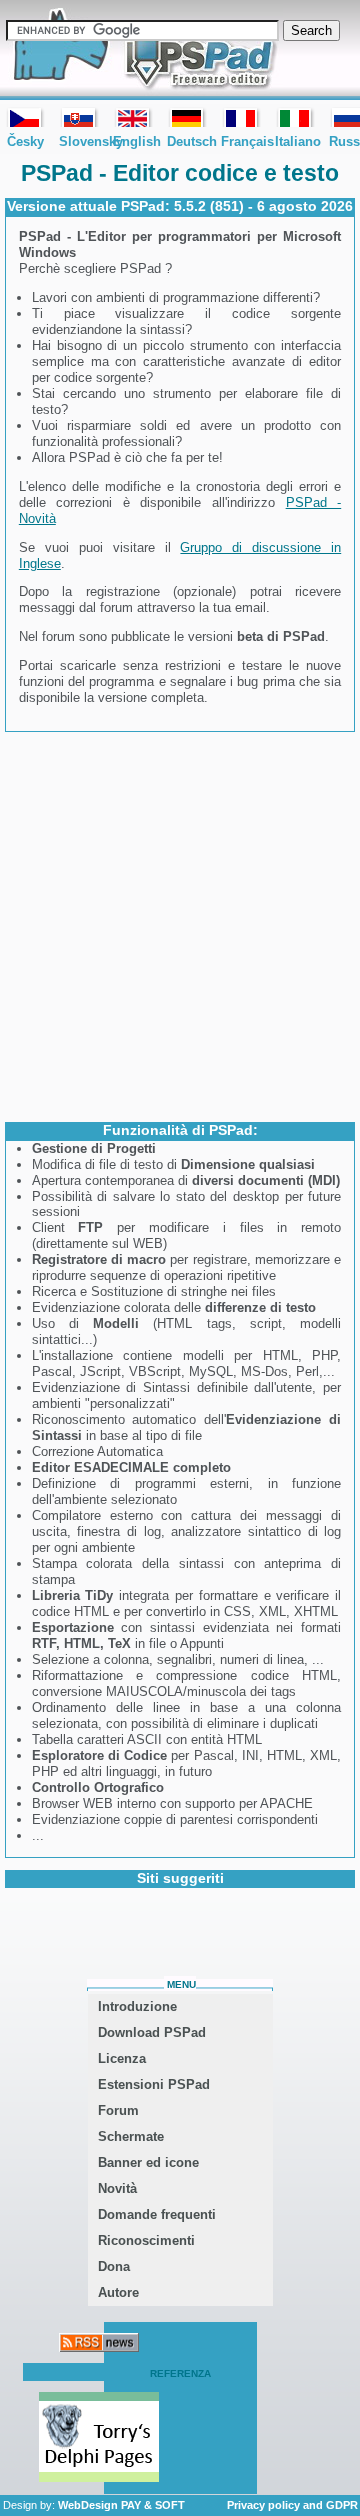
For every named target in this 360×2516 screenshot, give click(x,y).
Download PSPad (152, 2032)
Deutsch (187, 117)
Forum (118, 2110)
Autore (118, 2292)
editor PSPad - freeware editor (141, 50)
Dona (114, 2266)
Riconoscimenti (146, 2240)
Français (241, 117)
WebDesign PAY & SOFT (121, 2505)
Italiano (295, 117)
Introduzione (137, 2006)
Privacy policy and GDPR (292, 2505)
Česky (25, 117)
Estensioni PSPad (154, 2084)
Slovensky (79, 117)
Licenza (122, 2058)
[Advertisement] (180, 925)
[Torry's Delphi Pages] (99, 2439)
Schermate (131, 2136)
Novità (117, 2188)
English (133, 117)
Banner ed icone (148, 2162)
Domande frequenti (157, 2214)
